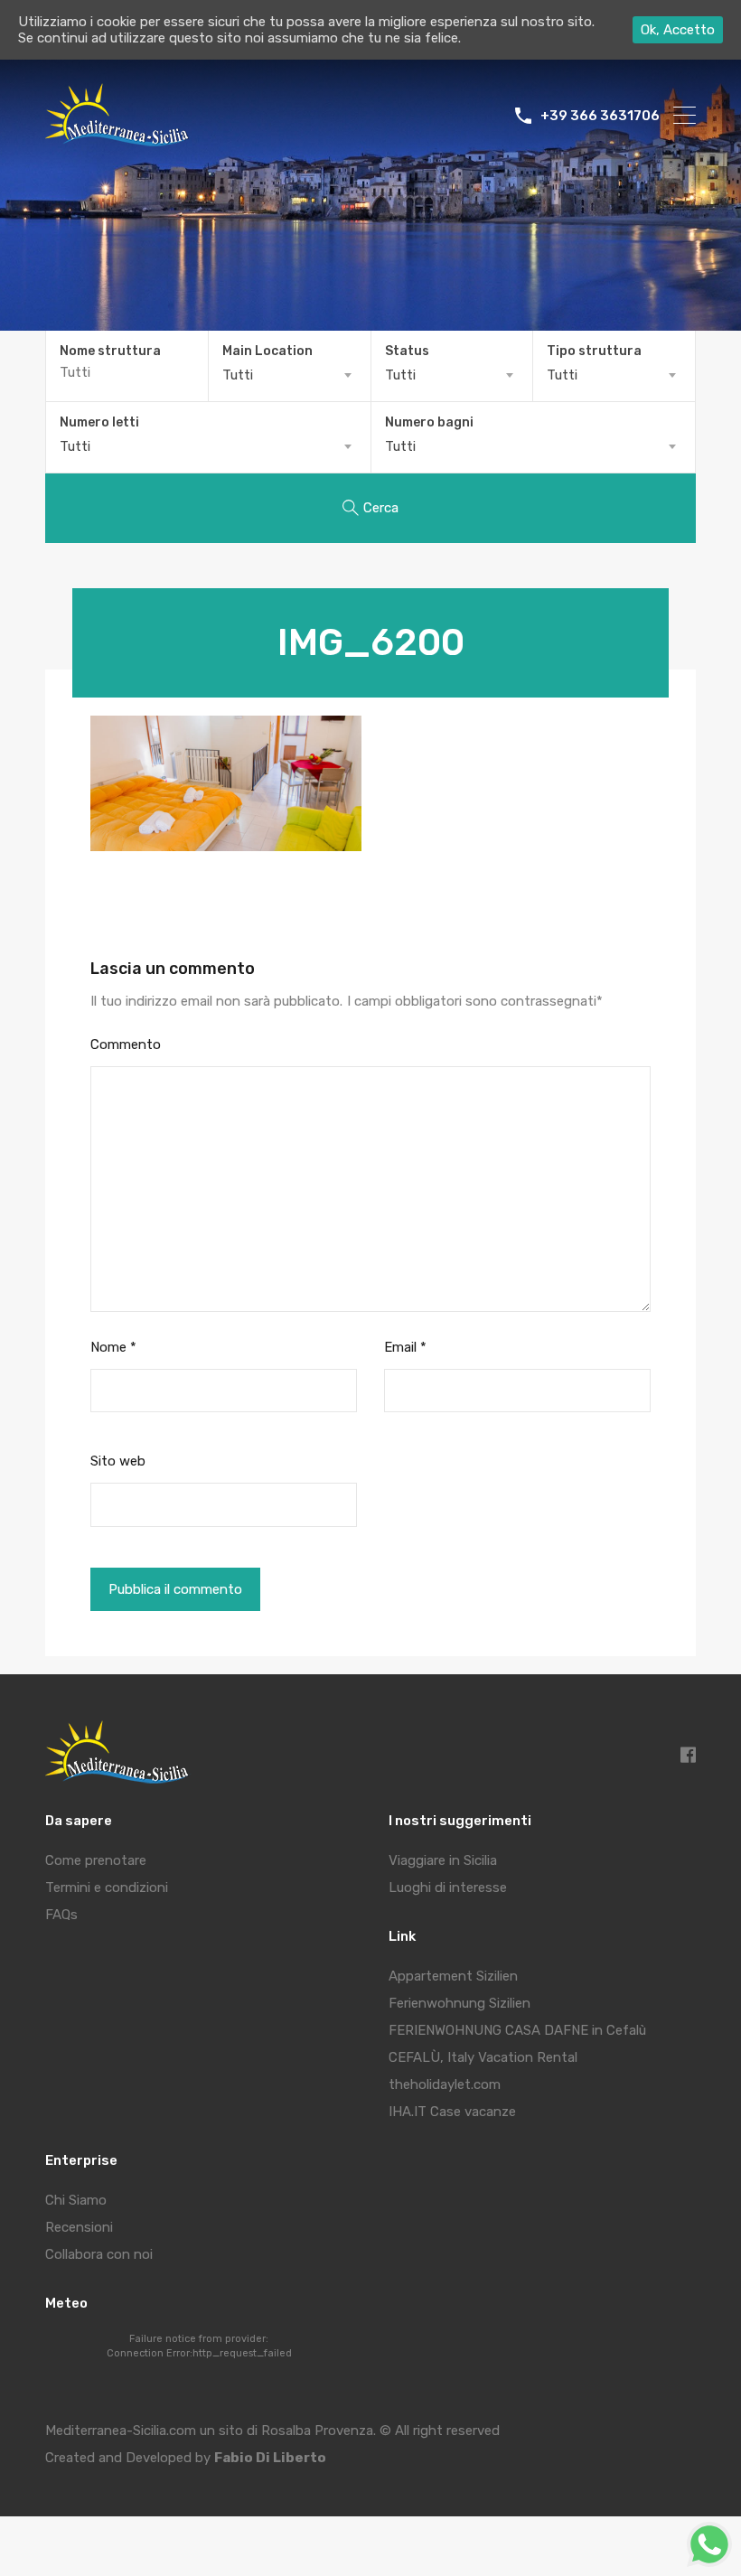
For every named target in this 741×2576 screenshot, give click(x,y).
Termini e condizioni (107, 1888)
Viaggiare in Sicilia (443, 1860)
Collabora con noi (99, 2254)
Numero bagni (429, 423)
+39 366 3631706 (600, 116)
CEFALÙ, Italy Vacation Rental (483, 2057)
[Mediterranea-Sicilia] (120, 140)
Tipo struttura (594, 351)
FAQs (61, 1915)
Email (405, 1347)
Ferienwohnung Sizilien (460, 2003)
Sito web (118, 1461)
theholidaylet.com (445, 2084)
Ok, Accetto (678, 30)
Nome (113, 1347)
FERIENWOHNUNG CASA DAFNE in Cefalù (517, 2030)
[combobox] (290, 375)
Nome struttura (110, 351)
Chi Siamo (76, 2200)
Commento (126, 1044)
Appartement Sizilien (453, 1976)
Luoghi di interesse (448, 1888)
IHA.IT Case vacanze (452, 2112)
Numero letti (99, 423)
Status (407, 351)
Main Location (267, 351)
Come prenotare (96, 1860)
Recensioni (79, 2227)
